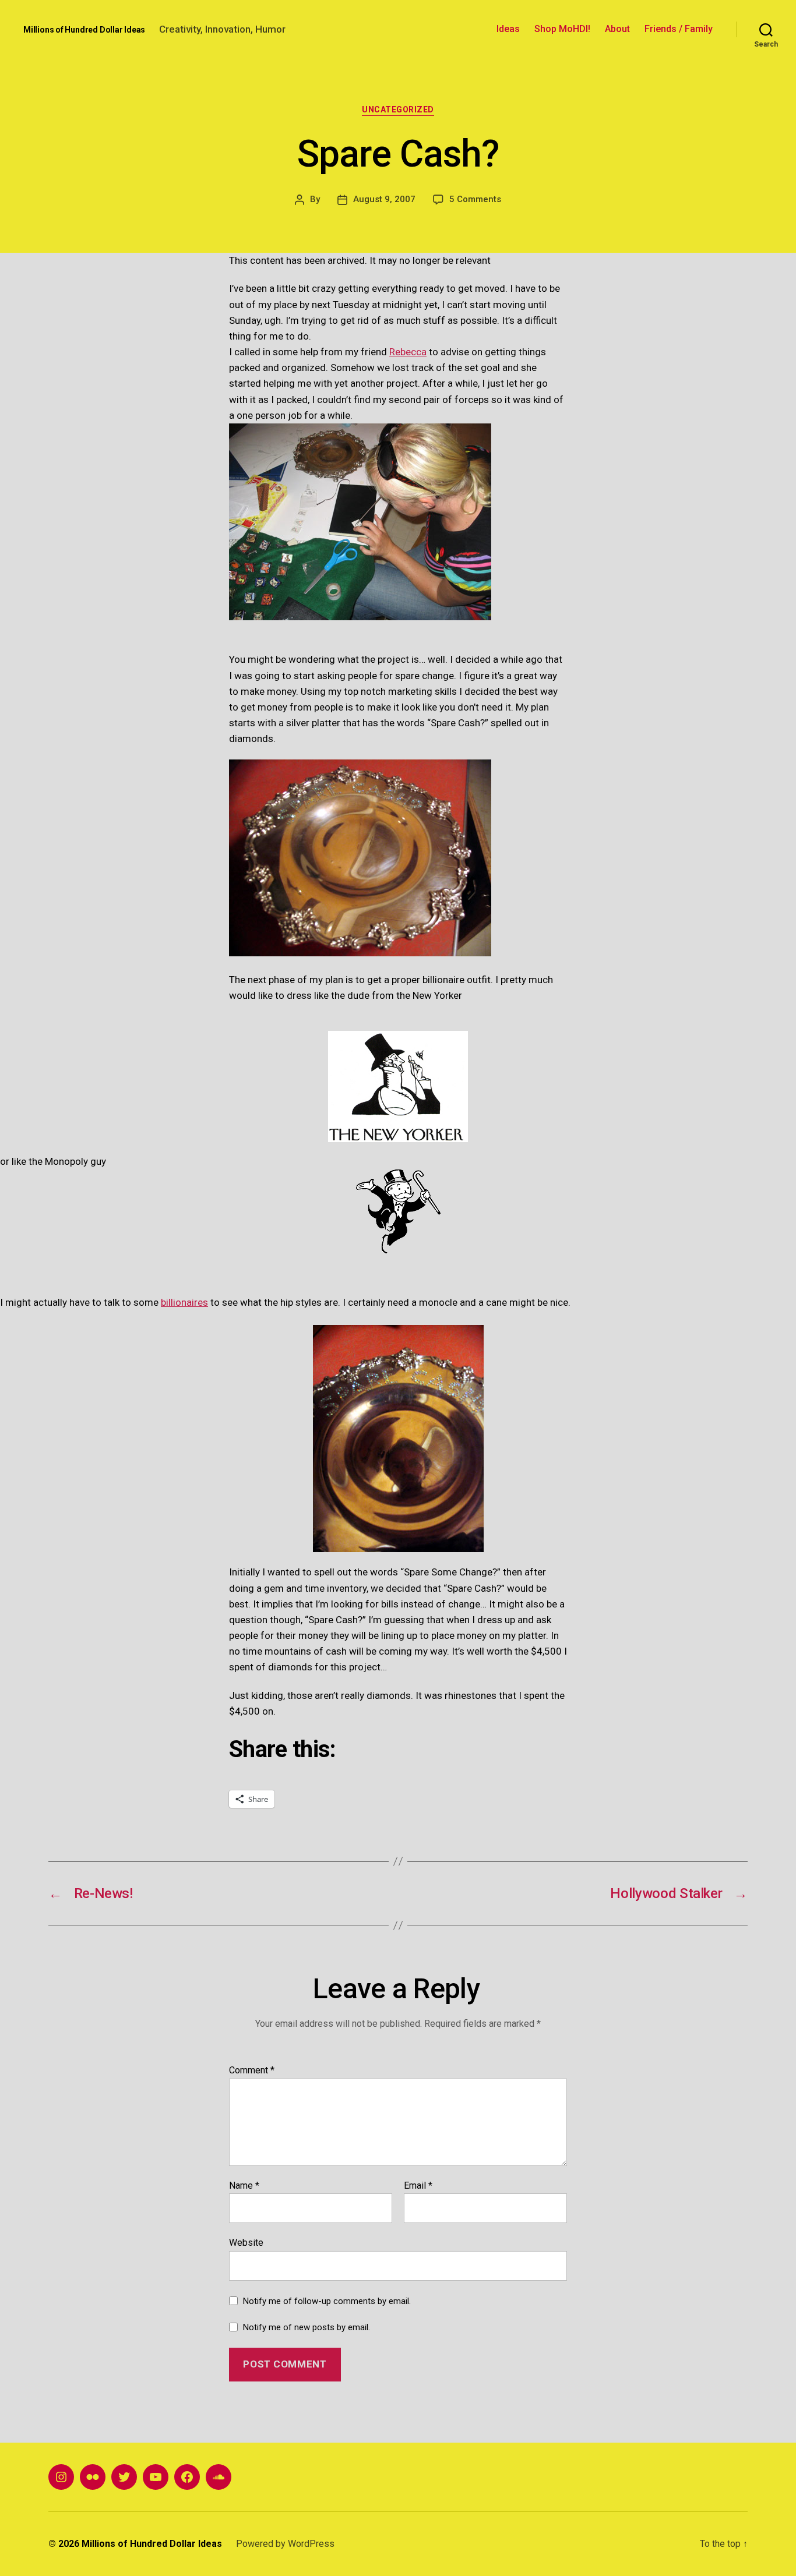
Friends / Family (679, 29)
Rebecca (408, 352)
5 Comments (475, 199)
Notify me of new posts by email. (307, 2327)
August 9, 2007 (384, 199)
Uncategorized (398, 109)
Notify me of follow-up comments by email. (327, 2301)
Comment (252, 2070)
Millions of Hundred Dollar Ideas (84, 30)
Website (246, 2243)
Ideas (508, 29)
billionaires (184, 1302)
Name (244, 2186)
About (617, 29)
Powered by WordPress (285, 2544)
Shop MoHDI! (562, 29)
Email (418, 2186)
